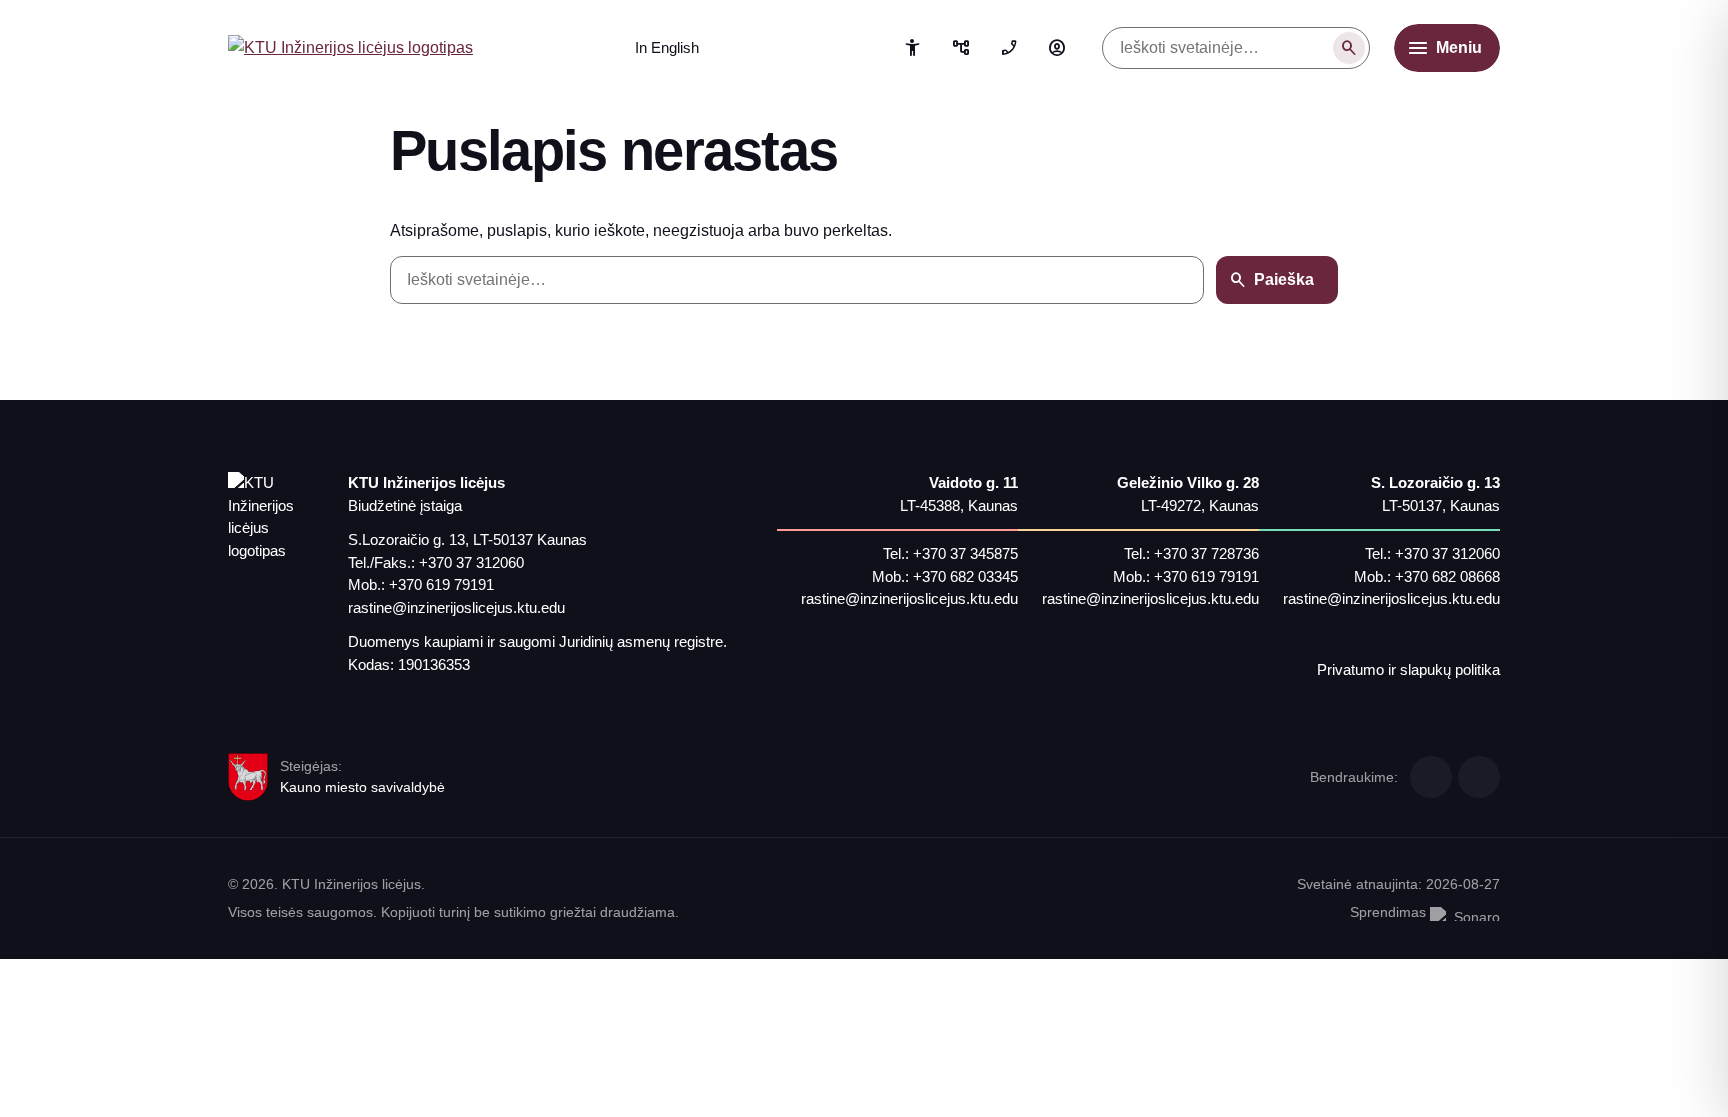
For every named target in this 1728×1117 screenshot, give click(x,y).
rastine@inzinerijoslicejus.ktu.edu (456, 607)
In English (667, 47)
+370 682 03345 (965, 576)
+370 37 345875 (965, 553)
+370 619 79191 (441, 584)
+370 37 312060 (471, 562)
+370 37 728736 (1206, 553)
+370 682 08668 (1447, 576)
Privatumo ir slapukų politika (1408, 669)
